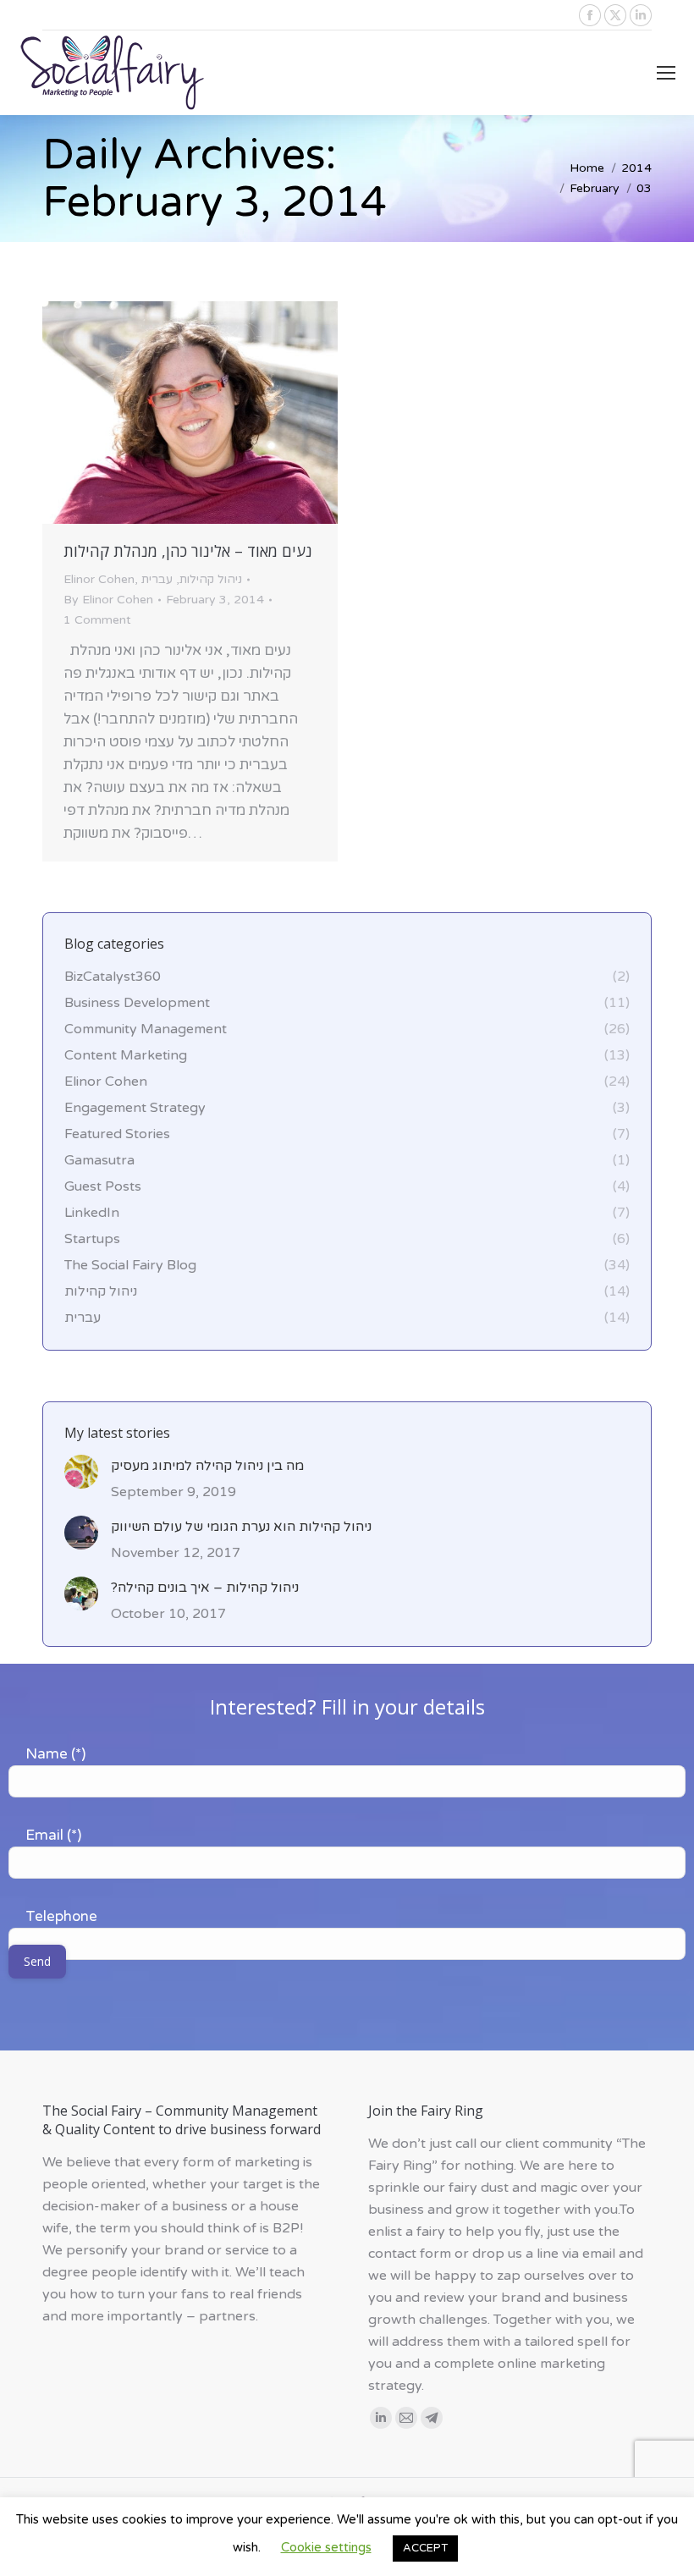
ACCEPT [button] (425, 2548)
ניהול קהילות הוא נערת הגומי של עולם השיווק (241, 1527)
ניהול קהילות (211, 579)
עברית (157, 579)
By (108, 600)
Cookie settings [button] (326, 2547)
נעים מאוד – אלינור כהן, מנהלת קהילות (188, 551)
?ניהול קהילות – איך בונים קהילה (205, 1588)
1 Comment (97, 620)
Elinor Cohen (99, 579)
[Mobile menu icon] (666, 73)
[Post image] (81, 1472)
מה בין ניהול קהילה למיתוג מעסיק (207, 1466)
